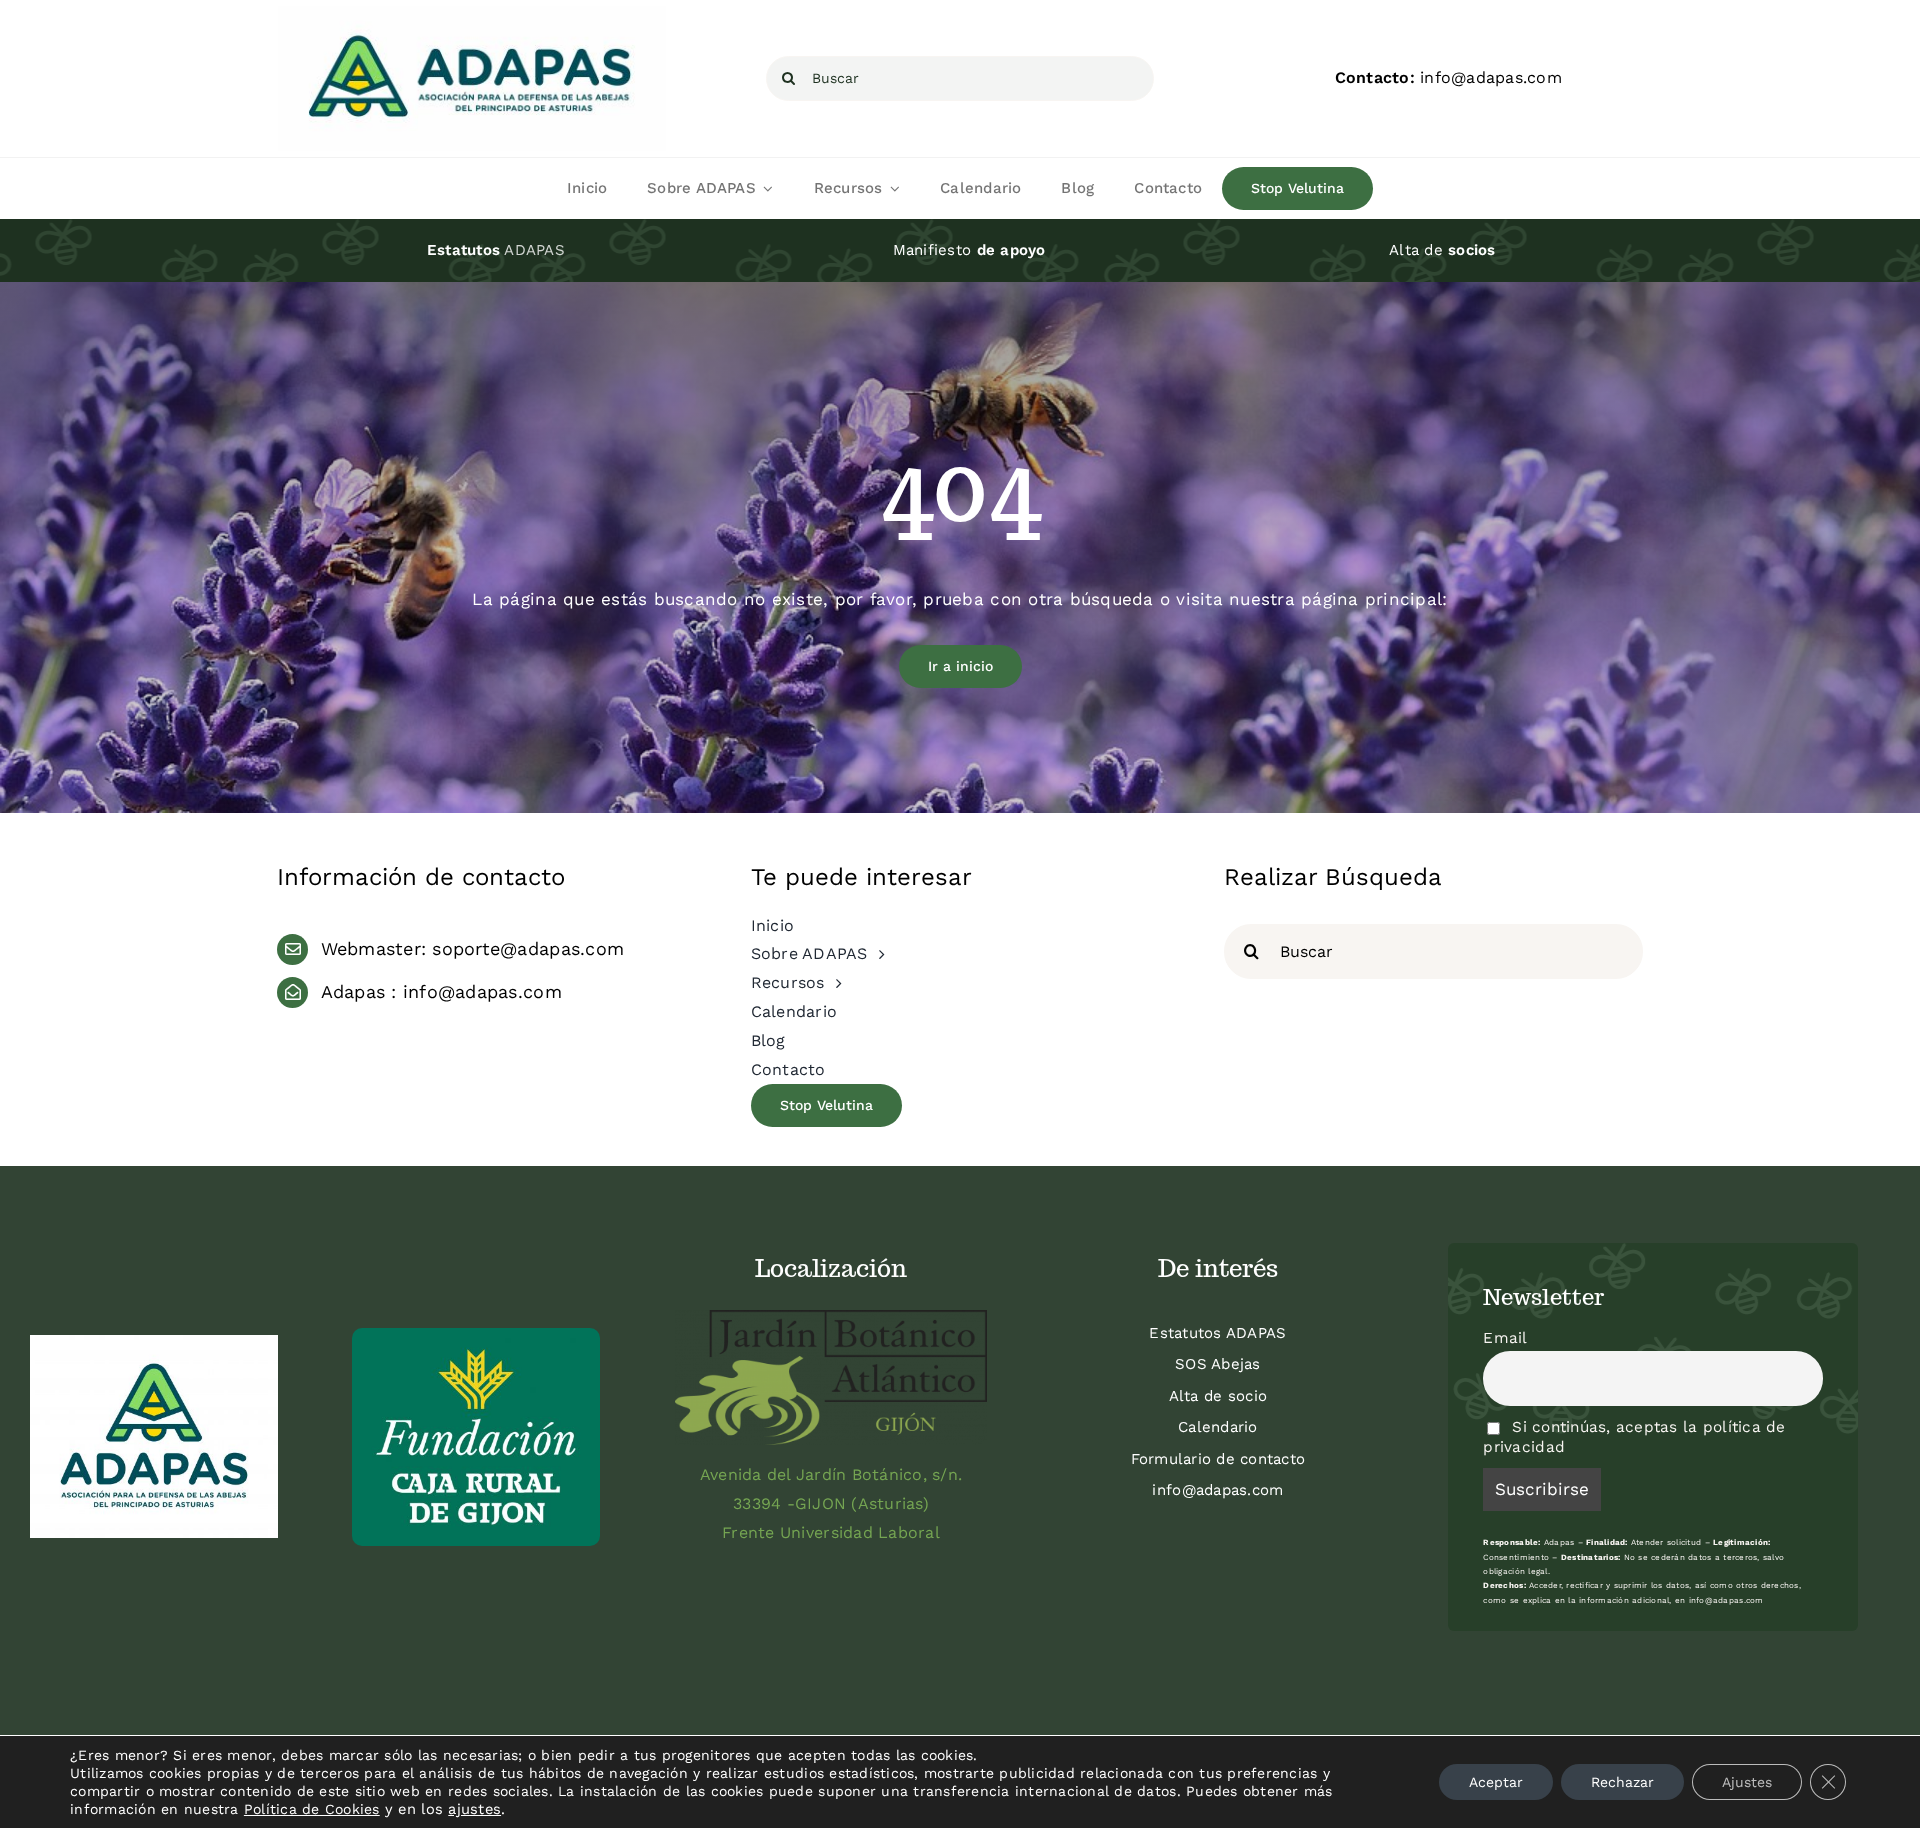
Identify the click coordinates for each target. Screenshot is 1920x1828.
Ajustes (1747, 1782)
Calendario (1218, 1427)
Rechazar (1622, 1782)
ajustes (474, 1809)
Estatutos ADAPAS (1217, 1333)
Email (1505, 1338)
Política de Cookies (312, 1809)
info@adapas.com (1217, 1490)
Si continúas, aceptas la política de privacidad (1634, 1437)
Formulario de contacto (1218, 1459)
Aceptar (1496, 1782)
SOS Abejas (1218, 1364)
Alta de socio (1218, 1396)
